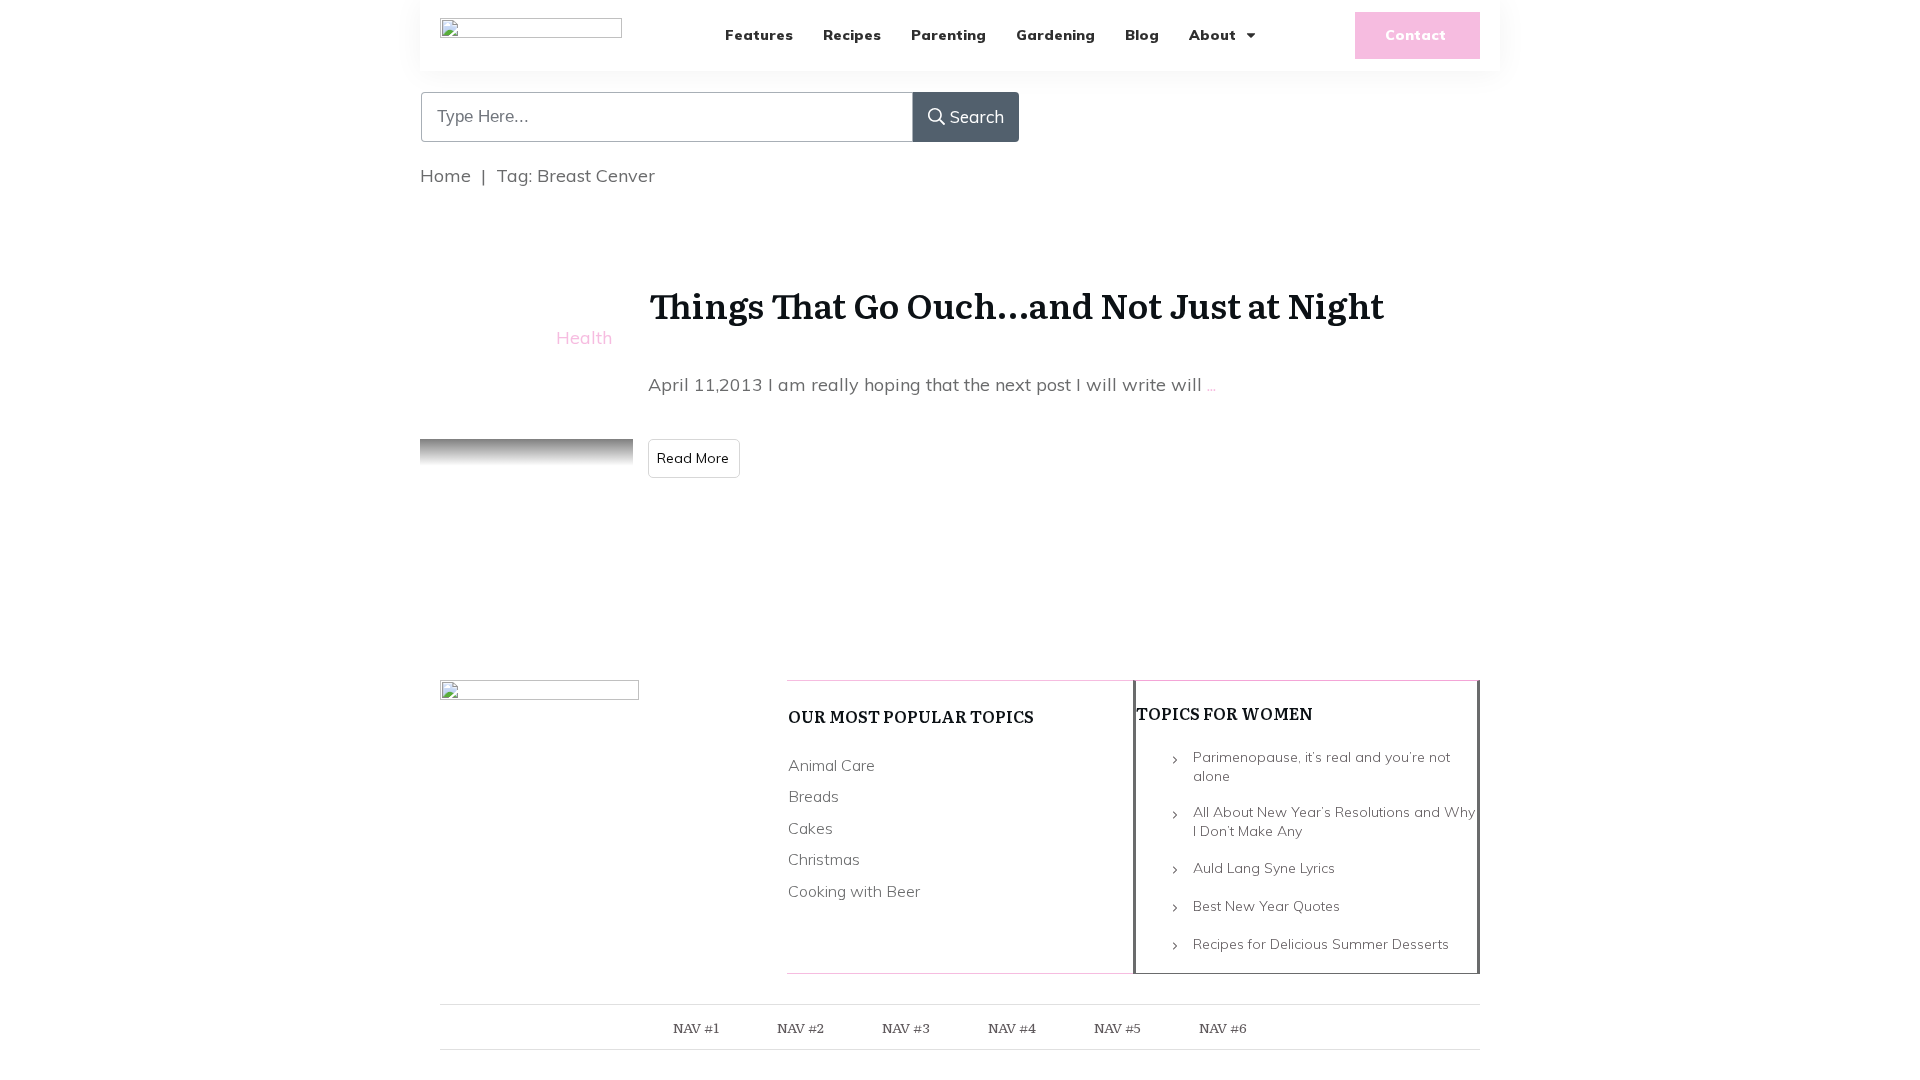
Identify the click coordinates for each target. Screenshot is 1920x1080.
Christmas (824, 859)
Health (584, 337)
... (1211, 384)
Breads (813, 796)
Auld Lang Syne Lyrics (1264, 868)
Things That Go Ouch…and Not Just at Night (1016, 304)
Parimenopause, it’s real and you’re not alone (1321, 767)
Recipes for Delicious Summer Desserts (1321, 944)
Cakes (810, 828)
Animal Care (831, 765)
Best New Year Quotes (1266, 906)
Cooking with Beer (854, 891)
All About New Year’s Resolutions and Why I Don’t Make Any (1334, 822)
